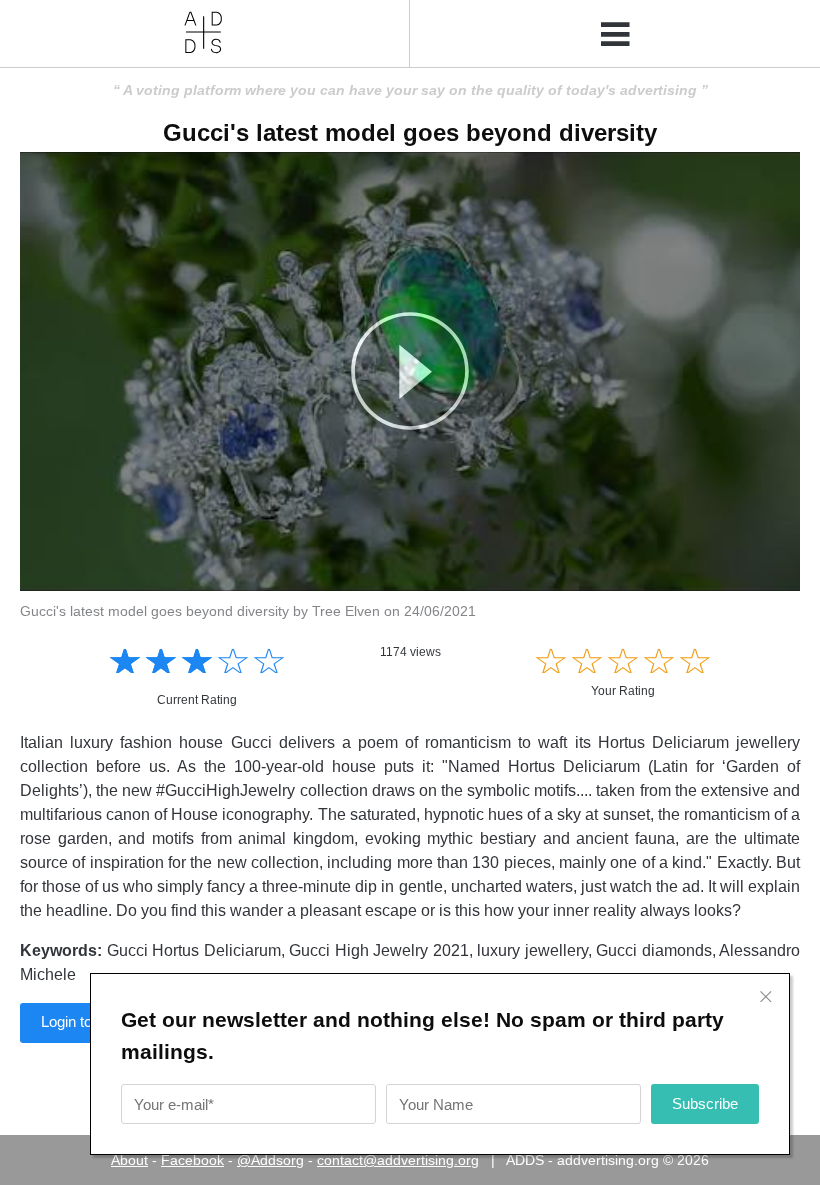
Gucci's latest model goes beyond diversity (410, 132)
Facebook (192, 1160)
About (129, 1160)
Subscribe (705, 1103)
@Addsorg (270, 1160)
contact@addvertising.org (398, 1160)
